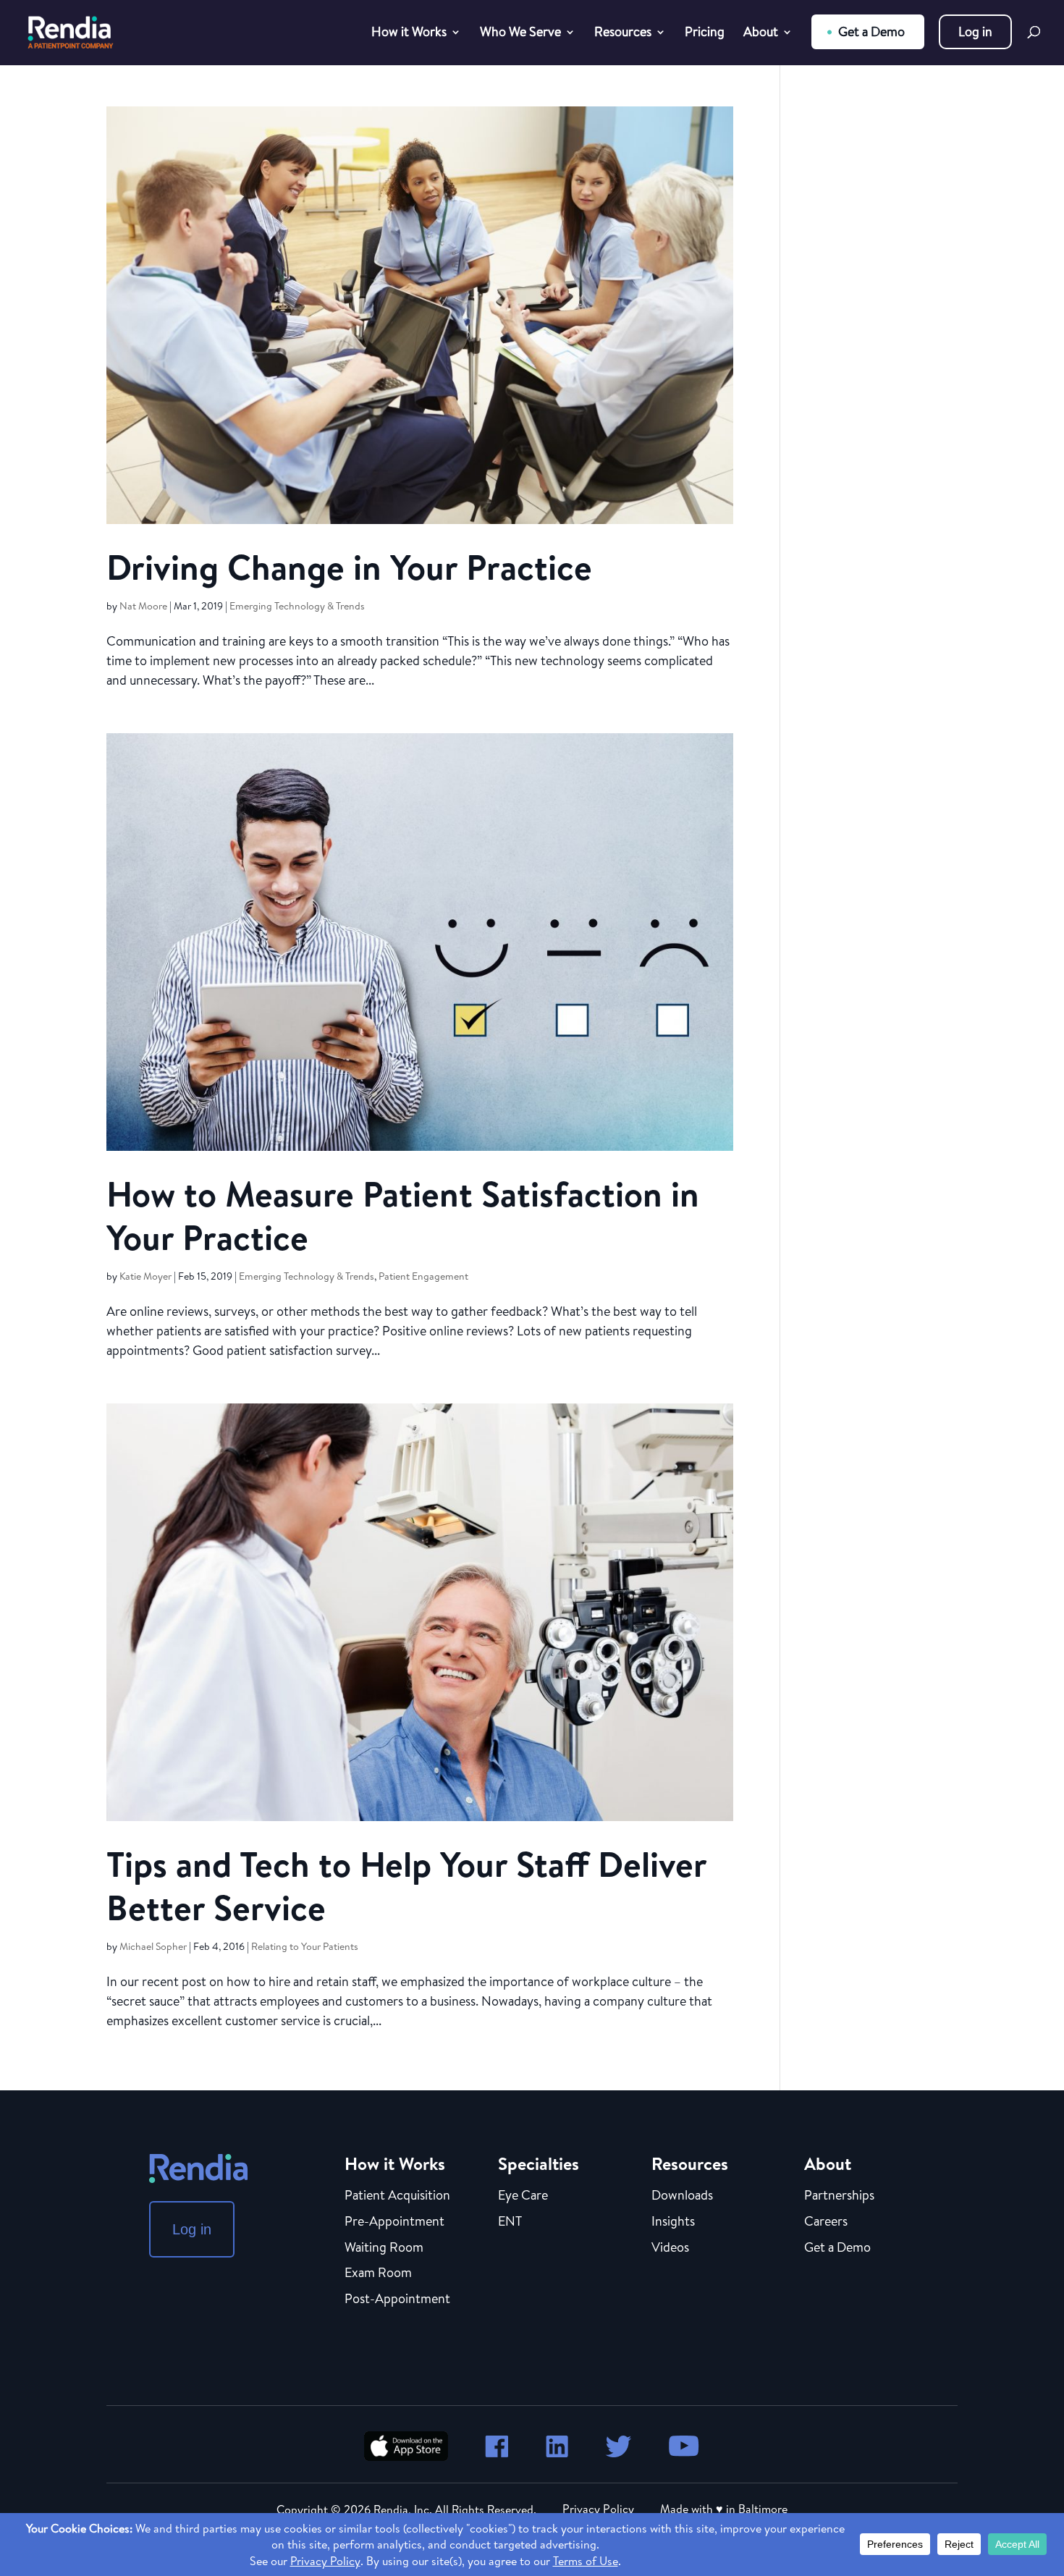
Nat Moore (143, 606)
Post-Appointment (397, 2300)
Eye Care (523, 2196)
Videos (670, 2248)
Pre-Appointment (394, 2222)
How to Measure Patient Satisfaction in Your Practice (403, 1216)
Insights (673, 2222)
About (761, 34)
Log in (975, 31)
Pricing (705, 34)
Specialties (539, 2163)
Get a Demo (871, 31)
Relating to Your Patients (305, 1946)
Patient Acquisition (397, 2196)
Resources (623, 34)
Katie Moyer (145, 1276)
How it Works (409, 34)
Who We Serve (520, 34)
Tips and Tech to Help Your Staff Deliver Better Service (406, 1886)
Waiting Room (384, 2248)
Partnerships (839, 2196)
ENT (510, 2222)
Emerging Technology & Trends (297, 606)
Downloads (682, 2196)
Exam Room (378, 2273)
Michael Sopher (153, 1946)
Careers (826, 2222)
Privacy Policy (598, 2509)
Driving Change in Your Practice (349, 567)
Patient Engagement (423, 1276)
